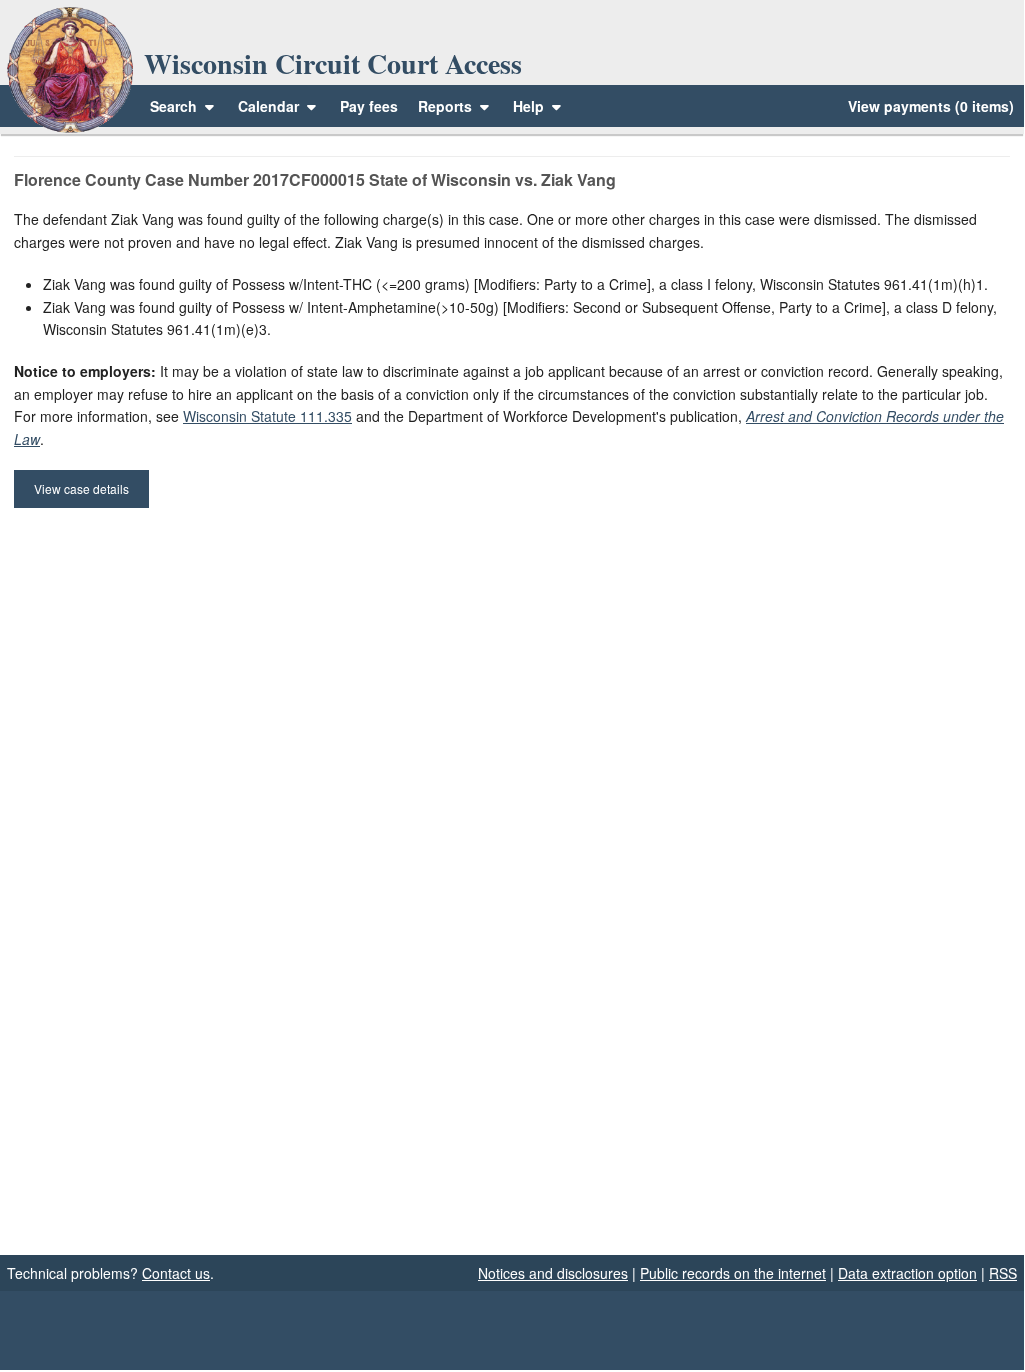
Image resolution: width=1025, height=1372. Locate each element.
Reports (445, 106)
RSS (1003, 1273)
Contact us (176, 1273)
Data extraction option (907, 1273)
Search (173, 106)
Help (530, 106)
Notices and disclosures (553, 1273)
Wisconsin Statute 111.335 (267, 416)
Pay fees (369, 106)
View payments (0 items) (931, 106)
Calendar (268, 106)
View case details (81, 488)
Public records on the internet (733, 1273)
